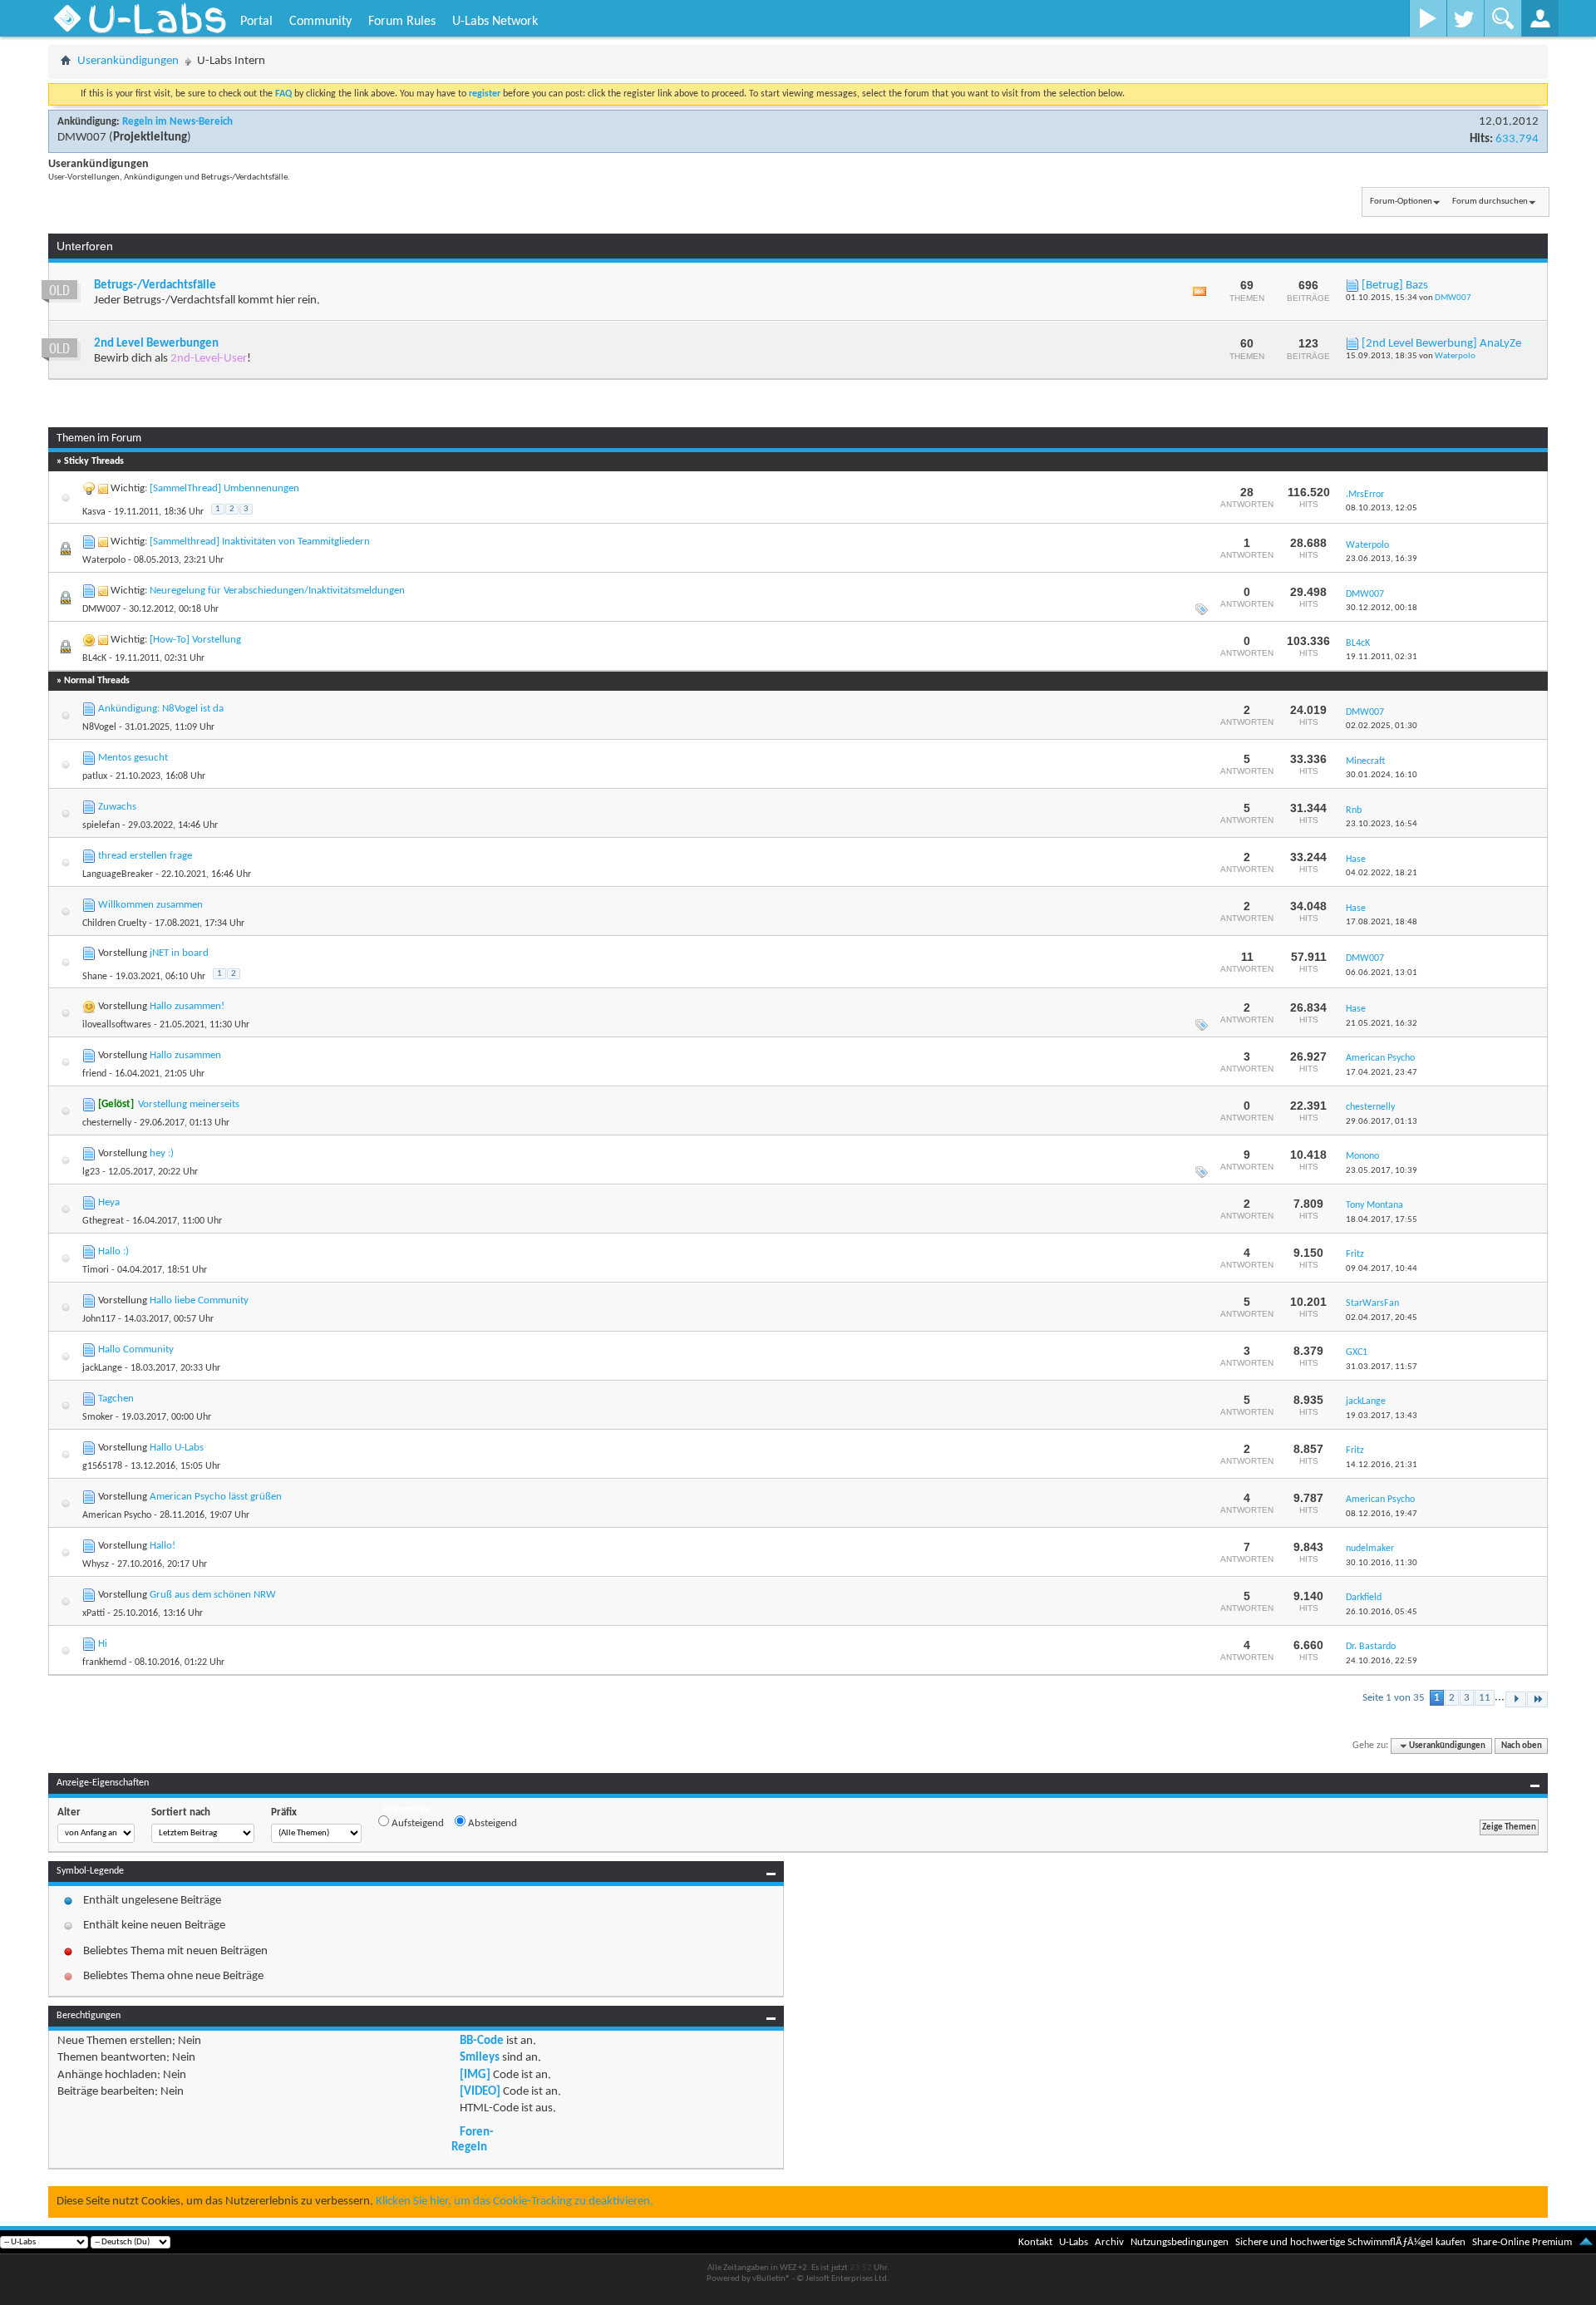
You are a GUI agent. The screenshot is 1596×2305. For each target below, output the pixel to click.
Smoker (98, 1417)
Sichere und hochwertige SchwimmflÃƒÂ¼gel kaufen (1350, 2242)
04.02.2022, (1382, 873)
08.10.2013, (1382, 508)
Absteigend (491, 1823)
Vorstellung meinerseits (189, 1104)
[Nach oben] (1586, 2242)
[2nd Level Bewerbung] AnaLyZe (1441, 344)
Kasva (94, 512)
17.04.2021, (1382, 1073)
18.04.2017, (1382, 1220)
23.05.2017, (1382, 1171)
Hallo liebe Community (199, 1300)
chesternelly (107, 1123)
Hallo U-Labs (177, 1448)
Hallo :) (113, 1251)
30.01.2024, (1382, 775)
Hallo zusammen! (187, 1006)
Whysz (96, 1564)
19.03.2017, (1382, 1416)
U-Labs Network (495, 22)
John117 (99, 1319)
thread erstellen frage (145, 856)
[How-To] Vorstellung (195, 640)
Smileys (480, 2058)
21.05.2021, (1382, 1024)
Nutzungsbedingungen (1180, 2242)
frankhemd (104, 1662)
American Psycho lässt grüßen (216, 1497)
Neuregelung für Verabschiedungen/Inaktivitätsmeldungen (277, 591)
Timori (96, 1270)
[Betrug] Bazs (1395, 286)
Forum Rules (402, 22)
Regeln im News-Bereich (177, 122)
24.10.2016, (1382, 1661)
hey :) (162, 1153)
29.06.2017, (1382, 1122)
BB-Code (482, 2041)
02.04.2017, (1382, 1318)
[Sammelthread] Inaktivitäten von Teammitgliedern (260, 542)
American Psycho (117, 1515)
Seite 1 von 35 (1394, 1698)
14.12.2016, (1382, 1465)
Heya (109, 1202)
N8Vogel (99, 727)
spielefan (101, 825)
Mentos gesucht (133, 758)
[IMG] (475, 2075)
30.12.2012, (1382, 608)
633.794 (1517, 139)
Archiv (1109, 2242)
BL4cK (94, 658)
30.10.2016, (1382, 1563)
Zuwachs (117, 807)
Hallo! (163, 1546)
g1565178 (102, 1466)
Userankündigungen (128, 61)
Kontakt (1035, 2242)
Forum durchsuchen (1490, 202)
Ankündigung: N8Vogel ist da (161, 709)
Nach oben (1522, 1746)
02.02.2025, (1382, 726)
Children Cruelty (114, 923)
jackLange (102, 1368)
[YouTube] (1428, 18)
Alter (69, 1812)
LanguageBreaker (118, 874)
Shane (95, 977)
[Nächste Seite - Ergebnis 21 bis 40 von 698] (1516, 1699)
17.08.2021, (1382, 922)
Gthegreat (103, 1221)
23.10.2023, (1382, 824)
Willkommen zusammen (150, 905)
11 (1485, 1698)
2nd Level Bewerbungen (156, 344)
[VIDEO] (480, 2092)
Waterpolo (1455, 356)
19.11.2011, (1382, 657)
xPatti (94, 1613)
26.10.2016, (1382, 1612)
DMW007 (82, 138)
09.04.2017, (1382, 1269)
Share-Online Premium (1522, 2242)
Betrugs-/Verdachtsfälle (155, 286)
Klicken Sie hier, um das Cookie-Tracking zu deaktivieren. (515, 2202)
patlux (95, 776)
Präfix (284, 1812)
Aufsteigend (416, 1823)
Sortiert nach (181, 1812)
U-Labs (1074, 2242)
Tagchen (116, 1399)
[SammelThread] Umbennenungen (224, 488)
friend (94, 1074)
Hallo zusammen (185, 1055)
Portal (256, 22)
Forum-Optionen (1401, 202)
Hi (103, 1644)
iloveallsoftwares (117, 1025)
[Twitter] (1465, 18)
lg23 (91, 1172)
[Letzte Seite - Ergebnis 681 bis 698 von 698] (1537, 1699)
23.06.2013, (1382, 559)
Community (320, 22)
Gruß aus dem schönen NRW (213, 1595)
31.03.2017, (1382, 1367)
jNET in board (179, 953)
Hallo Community (136, 1350)
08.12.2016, (1382, 1514)
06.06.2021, (1382, 973)
